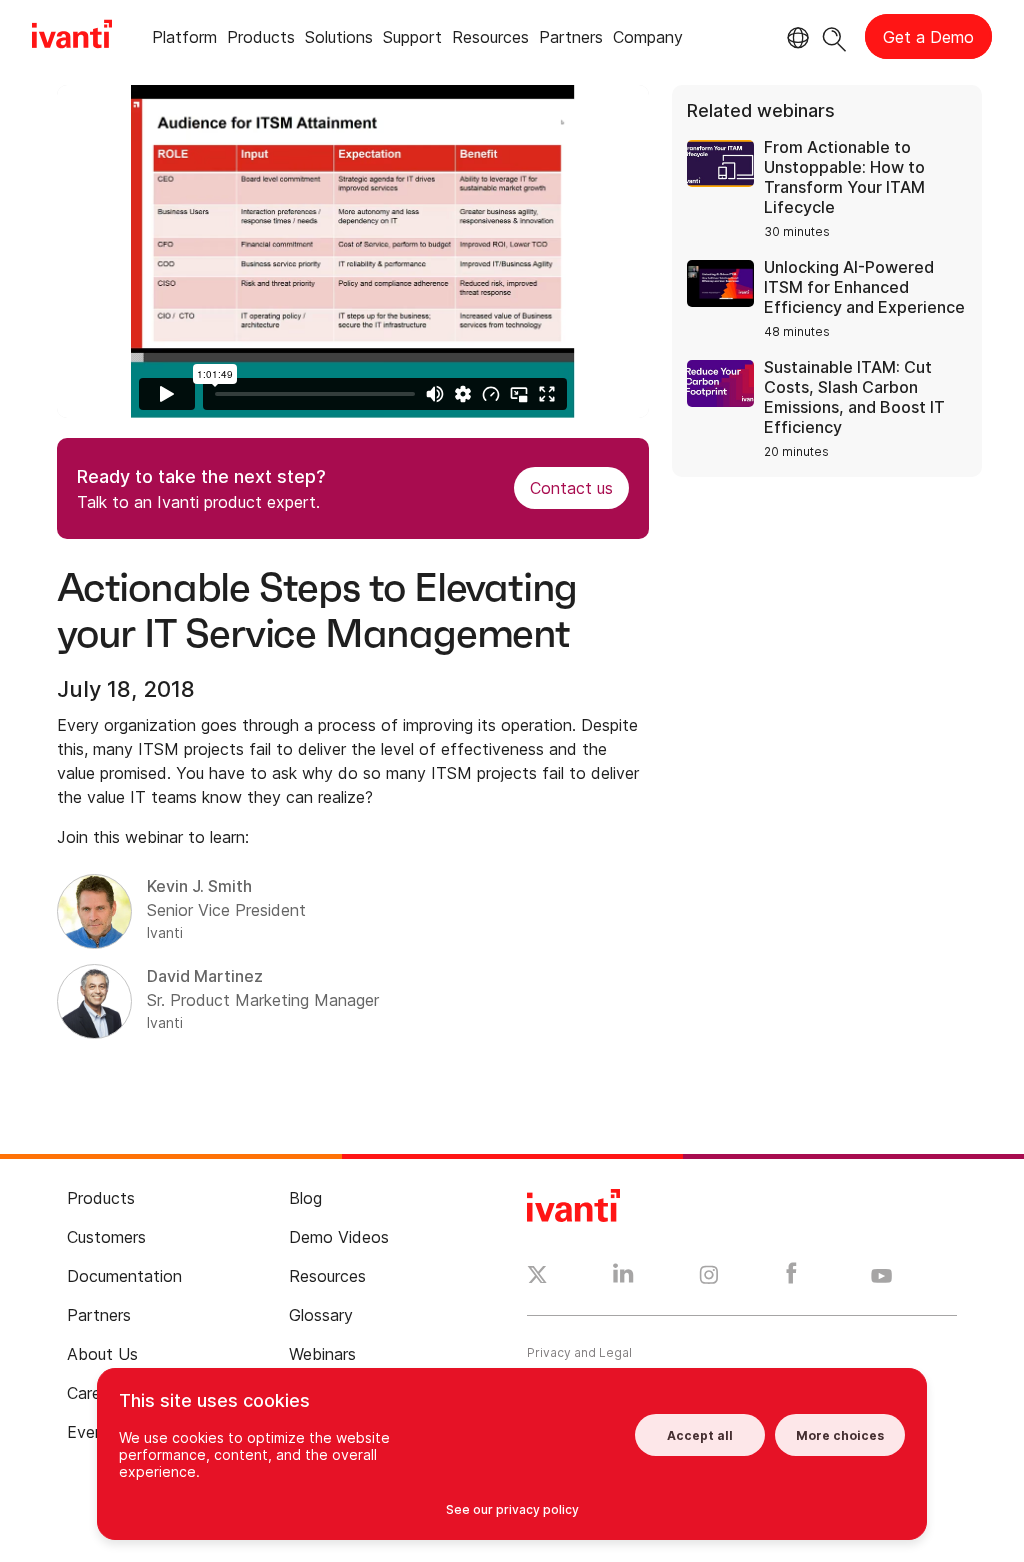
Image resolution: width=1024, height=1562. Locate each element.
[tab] (184, 40)
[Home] (72, 37)
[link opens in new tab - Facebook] (791, 1278)
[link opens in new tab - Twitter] (537, 1277)
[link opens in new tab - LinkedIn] (623, 1278)
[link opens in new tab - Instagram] (709, 1278)
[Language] (795, 38)
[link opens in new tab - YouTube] (881, 1277)
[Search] (834, 36)
